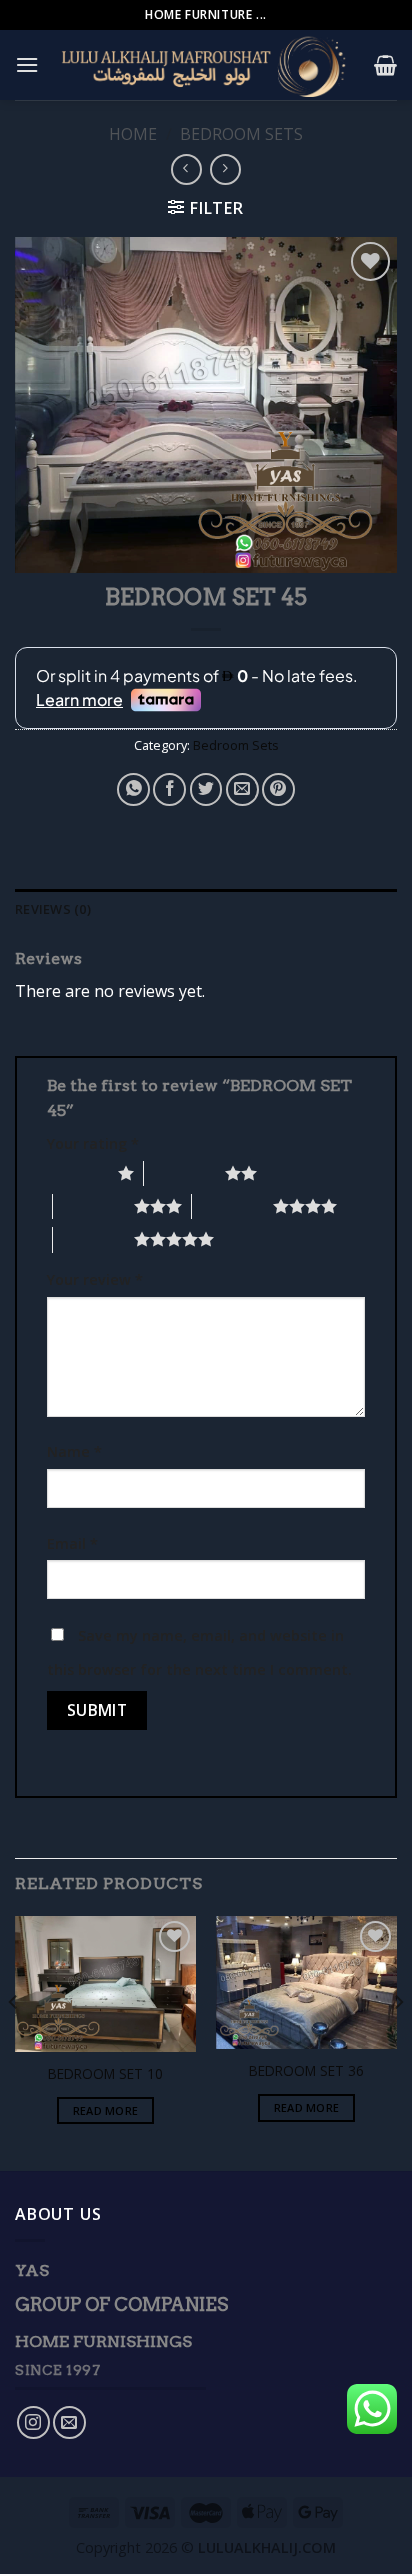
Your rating (93, 1143)
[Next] (398, 2041)
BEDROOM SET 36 (306, 2071)
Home (133, 134)
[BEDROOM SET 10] (105, 1984)
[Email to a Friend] (242, 789)
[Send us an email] (69, 2422)
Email (72, 1543)
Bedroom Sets (241, 134)
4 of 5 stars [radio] (232, 1206)
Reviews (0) (53, 909)
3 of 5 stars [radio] (93, 1206)
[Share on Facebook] (169, 789)
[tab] (206, 909)
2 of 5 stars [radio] (184, 1173)
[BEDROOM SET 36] (306, 1982)
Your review (95, 1279)
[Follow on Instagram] (33, 2422)
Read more (106, 2110)
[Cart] (385, 65)
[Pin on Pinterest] (278, 789)
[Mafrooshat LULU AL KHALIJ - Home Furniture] (206, 65)
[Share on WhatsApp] (133, 789)
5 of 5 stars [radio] (93, 1239)
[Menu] (27, 64)
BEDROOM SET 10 (105, 2074)
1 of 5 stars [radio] (77, 1173)
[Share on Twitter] (206, 789)
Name (74, 1451)
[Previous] (14, 2041)
